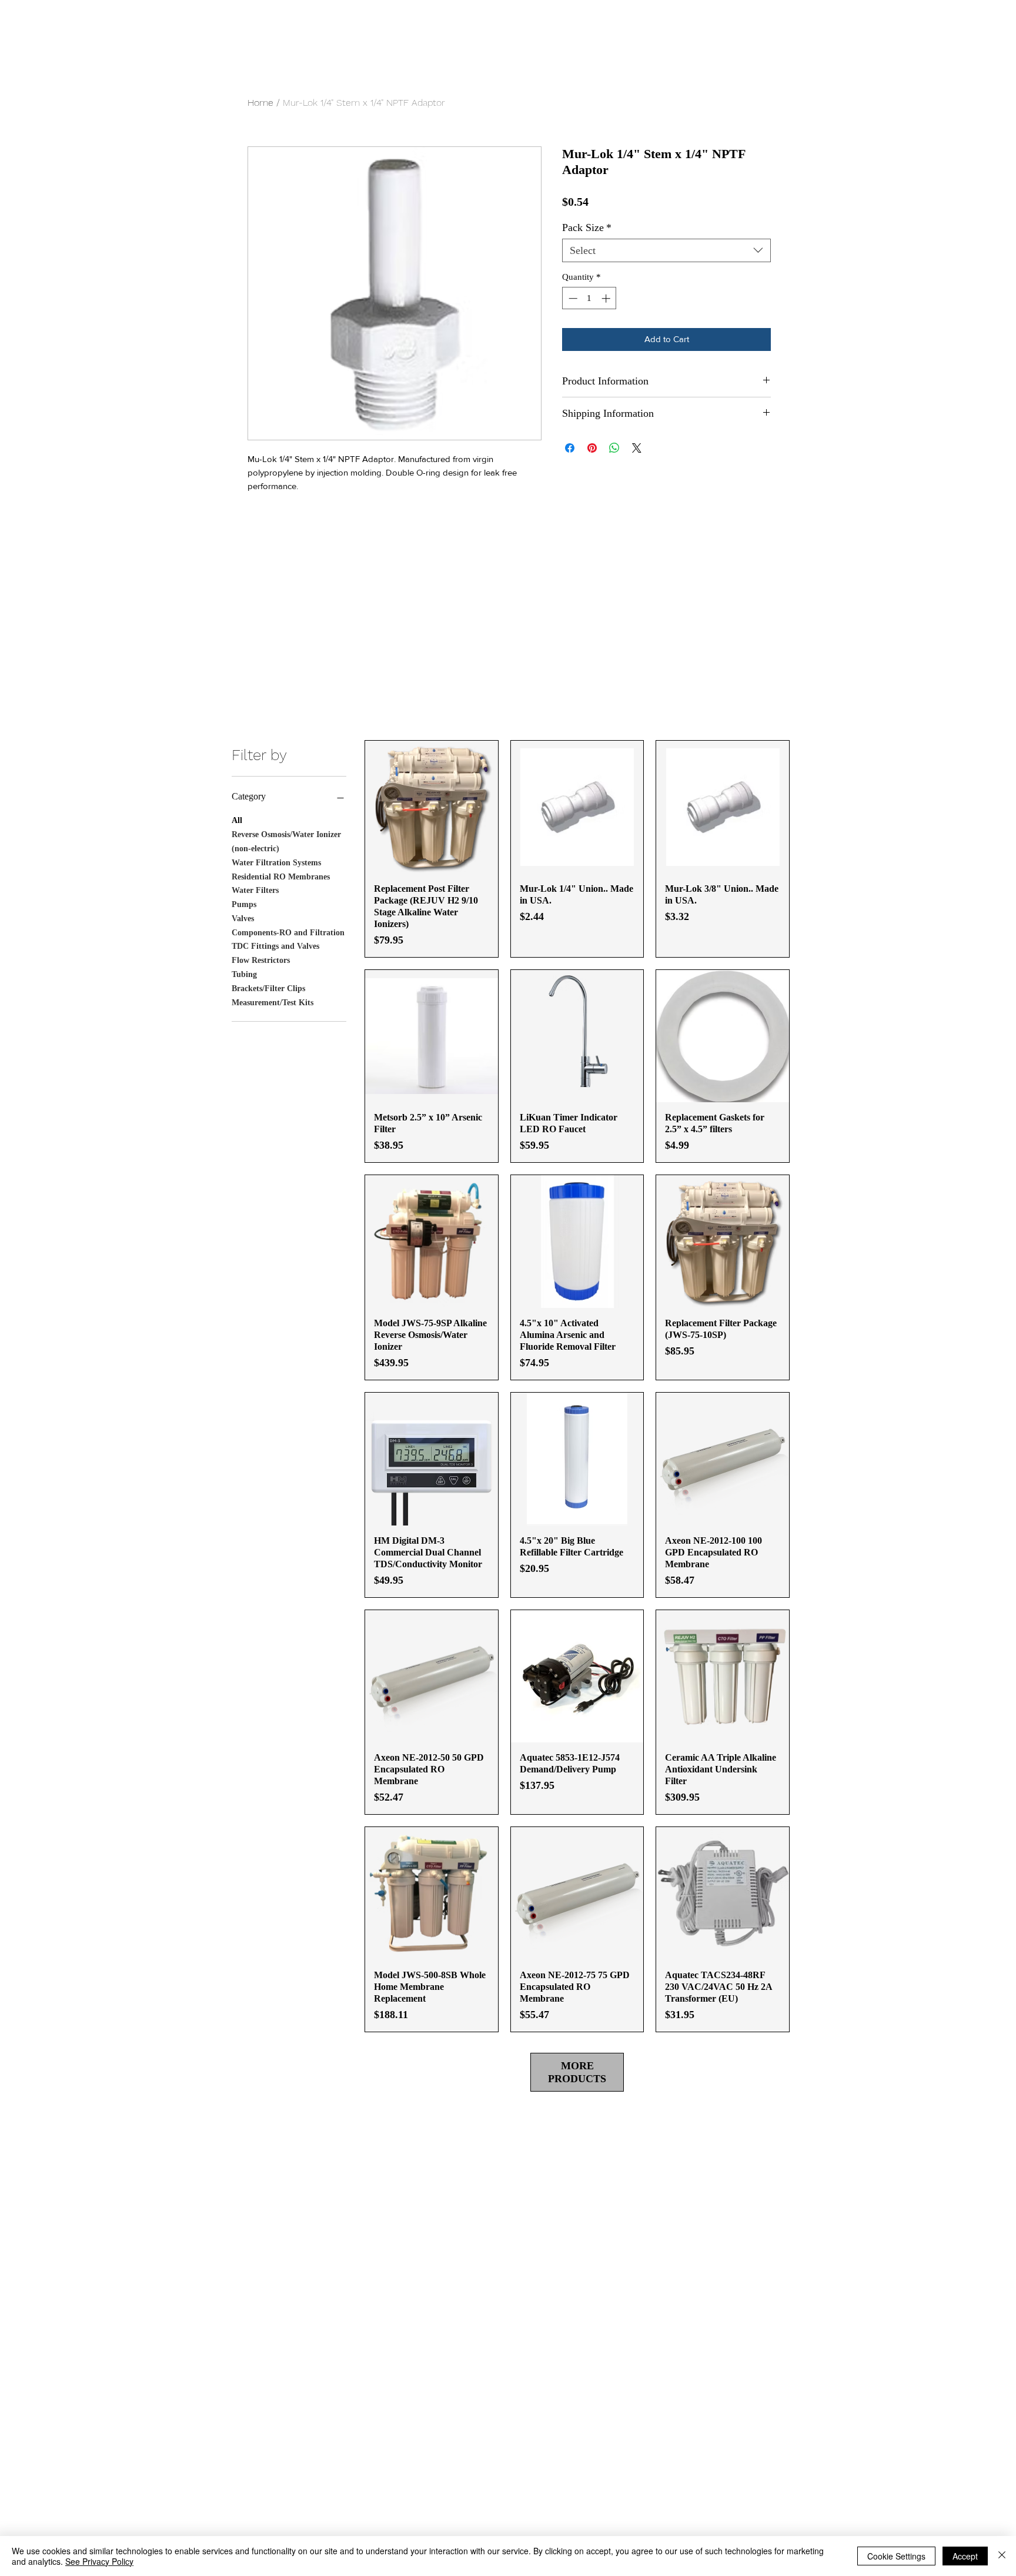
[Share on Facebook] (570, 448)
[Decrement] (572, 298)
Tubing (244, 974)
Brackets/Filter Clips (268, 988)
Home (260, 103)
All (237, 820)
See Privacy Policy (99, 2561)
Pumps (244, 904)
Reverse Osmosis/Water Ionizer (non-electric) (286, 842)
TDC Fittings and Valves (275, 946)
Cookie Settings (896, 2556)
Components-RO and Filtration (288, 933)
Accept (965, 2556)
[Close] (1002, 2556)
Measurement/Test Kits (273, 1003)
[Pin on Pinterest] (592, 448)
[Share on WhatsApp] (614, 448)
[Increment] (607, 298)
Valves (243, 919)
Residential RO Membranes (281, 877)
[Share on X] (637, 448)
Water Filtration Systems (276, 863)
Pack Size (587, 228)
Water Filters (255, 890)
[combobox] (666, 250)
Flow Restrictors (261, 960)
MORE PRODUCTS (577, 2072)
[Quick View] (432, 807)
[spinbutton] (589, 298)
